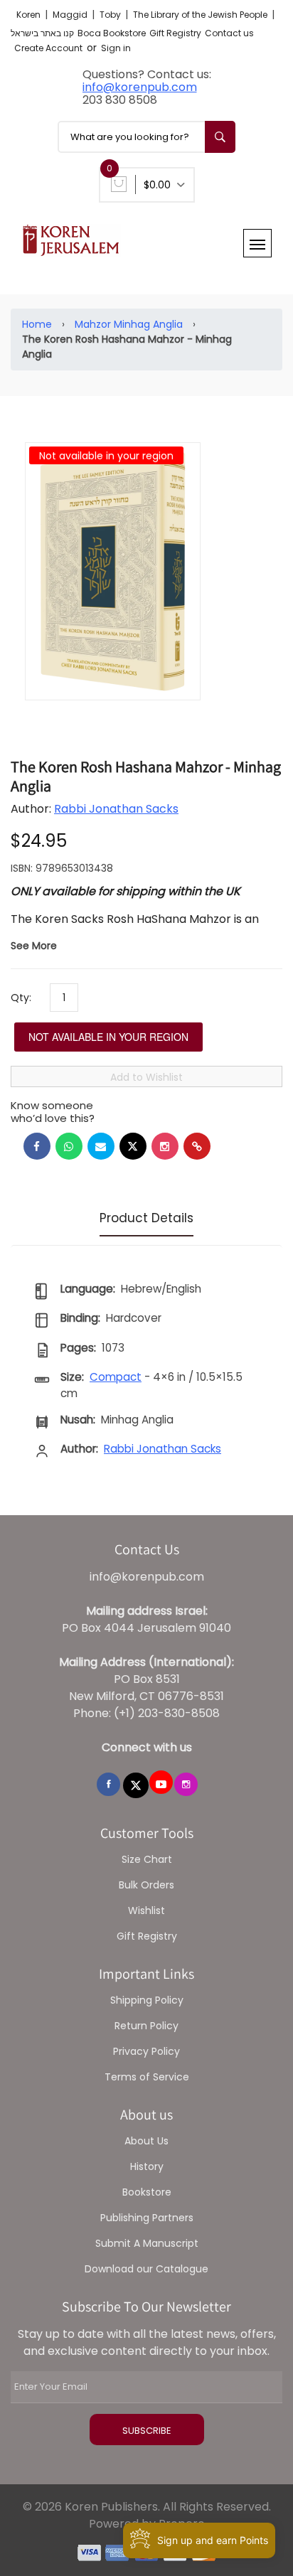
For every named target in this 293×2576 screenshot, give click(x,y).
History (147, 2166)
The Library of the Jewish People (201, 15)
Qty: (21, 998)
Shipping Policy (147, 2000)
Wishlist (146, 1910)
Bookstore (147, 2192)
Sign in (116, 48)
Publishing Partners (147, 2218)
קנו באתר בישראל (42, 33)
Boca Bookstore (112, 33)
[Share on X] (133, 1146)
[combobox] (146, 137)
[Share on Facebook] (37, 1146)
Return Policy (146, 2026)
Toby (111, 15)
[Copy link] (197, 1146)
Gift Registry (175, 33)
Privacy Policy (146, 2051)
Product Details (146, 1218)
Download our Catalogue (146, 2269)
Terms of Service (147, 2077)
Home (37, 324)
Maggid (71, 15)
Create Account (48, 48)
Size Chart (147, 1859)
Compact (116, 1377)
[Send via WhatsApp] (69, 1146)
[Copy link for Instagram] (165, 1146)
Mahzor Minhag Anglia (129, 324)
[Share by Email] (101, 1146)
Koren (30, 15)
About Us (146, 2141)
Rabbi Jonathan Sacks (116, 809)
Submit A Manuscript (147, 2243)
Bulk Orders (146, 1885)
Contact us (229, 33)
